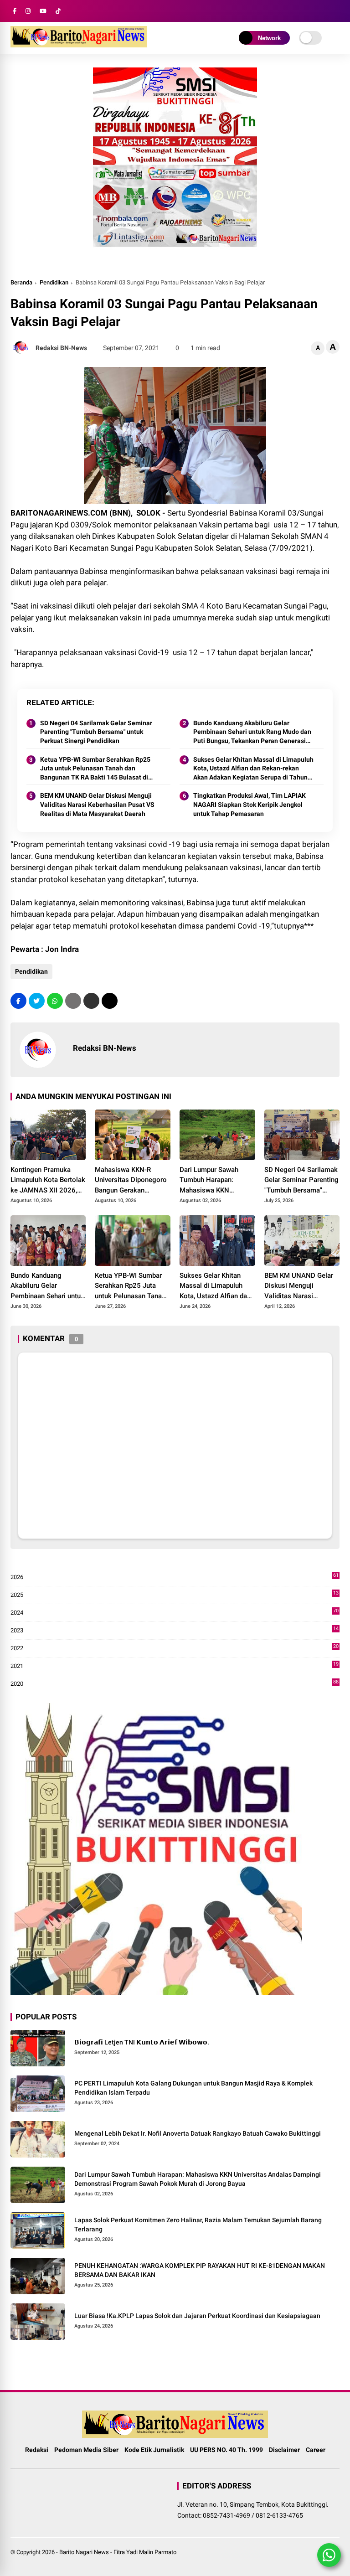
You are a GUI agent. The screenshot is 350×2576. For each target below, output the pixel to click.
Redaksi (37, 2450)
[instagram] (28, 11)
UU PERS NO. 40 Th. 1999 (226, 2450)
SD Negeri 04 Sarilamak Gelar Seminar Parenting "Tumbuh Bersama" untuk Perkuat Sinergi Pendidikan (96, 732)
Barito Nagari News (84, 2552)
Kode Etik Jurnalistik (154, 2450)
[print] (73, 1001)
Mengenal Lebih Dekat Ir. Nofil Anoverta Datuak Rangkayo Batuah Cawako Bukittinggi (198, 2133)
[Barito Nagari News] (79, 45)
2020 (175, 1684)
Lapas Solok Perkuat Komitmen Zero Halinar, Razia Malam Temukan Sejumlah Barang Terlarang (198, 2225)
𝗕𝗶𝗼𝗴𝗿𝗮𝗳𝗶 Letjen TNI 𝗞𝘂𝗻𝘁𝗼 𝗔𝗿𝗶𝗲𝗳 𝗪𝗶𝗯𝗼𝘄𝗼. (142, 2042)
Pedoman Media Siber (86, 2450)
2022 (175, 1649)
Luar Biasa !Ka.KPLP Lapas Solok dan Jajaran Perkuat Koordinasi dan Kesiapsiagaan (197, 2316)
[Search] (336, 11)
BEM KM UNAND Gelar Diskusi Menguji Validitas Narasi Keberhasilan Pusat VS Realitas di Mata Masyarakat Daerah (97, 804)
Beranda (21, 282)
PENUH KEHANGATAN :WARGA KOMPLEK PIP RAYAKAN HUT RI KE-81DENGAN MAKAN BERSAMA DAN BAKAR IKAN (200, 2270)
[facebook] (15, 11)
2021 (175, 1666)
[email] (91, 1001)
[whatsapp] (55, 1001)
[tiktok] (58, 11)
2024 (175, 1613)
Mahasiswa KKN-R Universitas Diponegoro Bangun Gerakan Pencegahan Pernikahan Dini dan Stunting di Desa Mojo (132, 1181)
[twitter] (37, 1001)
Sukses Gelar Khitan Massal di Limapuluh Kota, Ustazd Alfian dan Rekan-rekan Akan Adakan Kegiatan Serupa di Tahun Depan (253, 769)
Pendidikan (54, 282)
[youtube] (43, 11)
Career (316, 2450)
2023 (175, 1631)
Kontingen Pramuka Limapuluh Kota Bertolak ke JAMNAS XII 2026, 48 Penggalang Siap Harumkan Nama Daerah (48, 1181)
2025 (175, 1595)
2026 (175, 1577)
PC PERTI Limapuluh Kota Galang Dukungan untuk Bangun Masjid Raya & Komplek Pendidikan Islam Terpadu (193, 2088)
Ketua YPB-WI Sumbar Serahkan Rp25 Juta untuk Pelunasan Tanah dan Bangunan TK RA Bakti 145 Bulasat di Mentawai (95, 769)
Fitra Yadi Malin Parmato (145, 2552)
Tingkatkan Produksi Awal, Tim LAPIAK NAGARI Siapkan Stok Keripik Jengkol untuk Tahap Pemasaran (250, 804)
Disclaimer (284, 2450)
